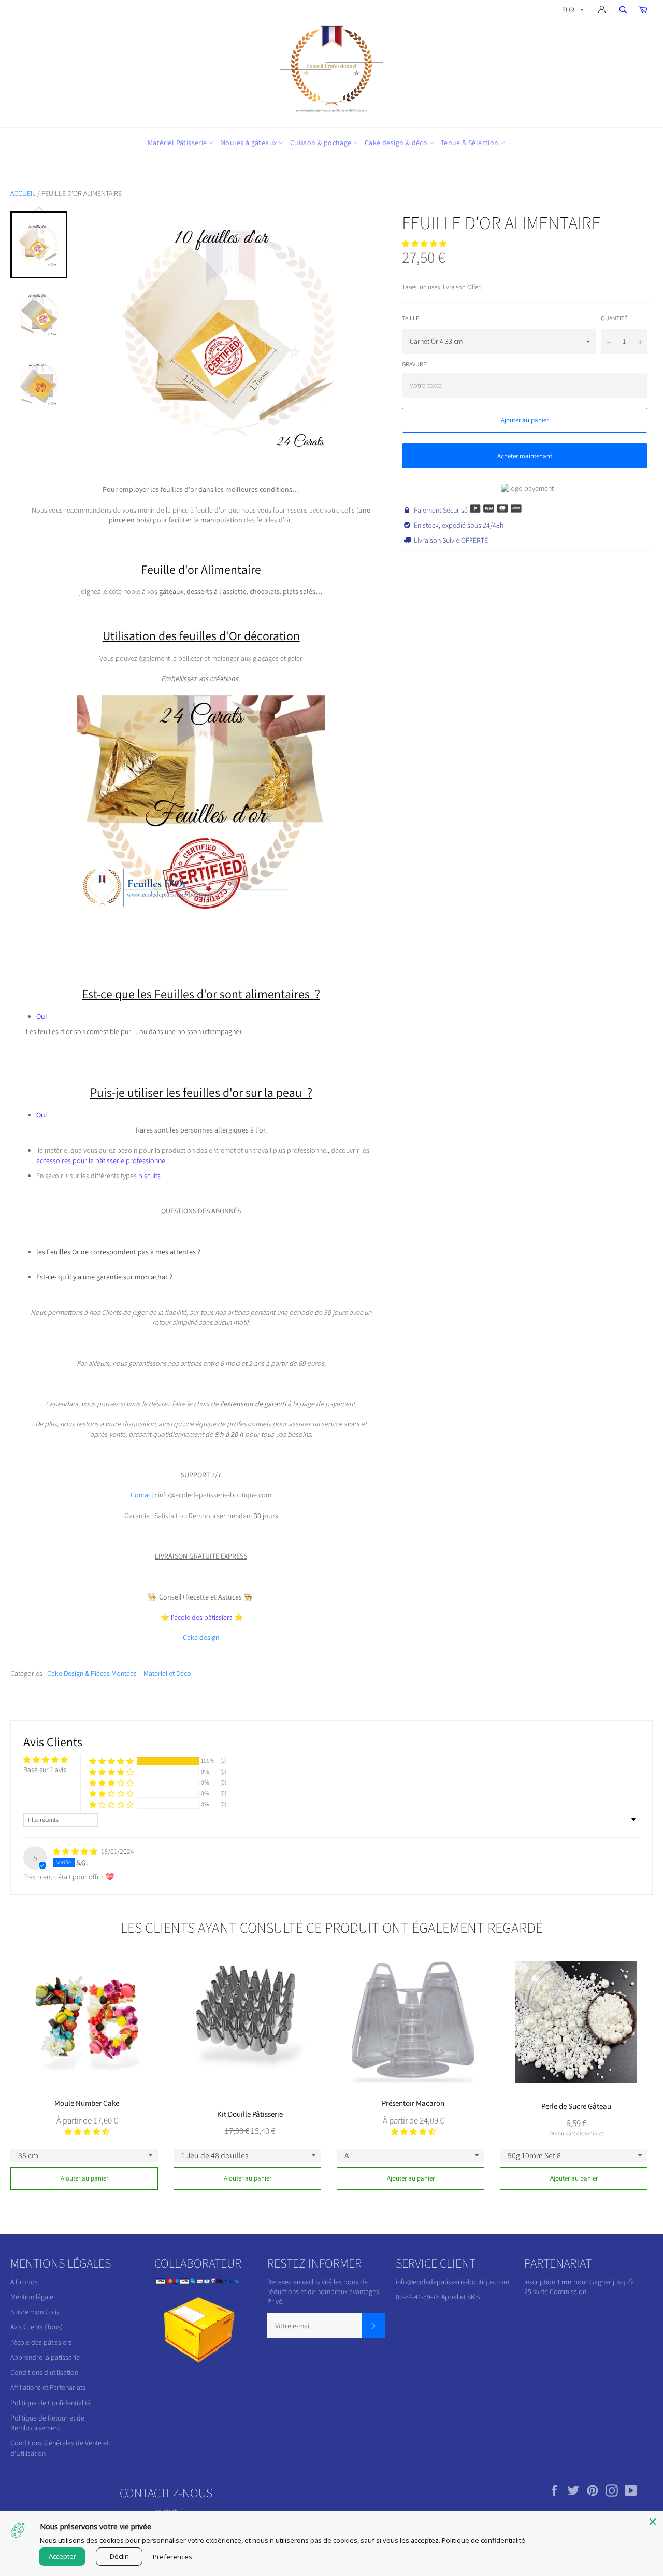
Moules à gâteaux (249, 143)
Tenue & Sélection (471, 143)
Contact (143, 1495)
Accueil (23, 193)
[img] (76, 1851)
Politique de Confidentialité (51, 2403)
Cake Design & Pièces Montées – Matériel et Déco (119, 1673)
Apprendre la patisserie (45, 2357)
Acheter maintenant (525, 456)
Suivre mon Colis (35, 2312)
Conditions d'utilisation (44, 2372)
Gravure (414, 364)
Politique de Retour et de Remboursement (47, 2423)
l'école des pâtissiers (41, 2342)
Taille (410, 318)
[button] (424, 244)
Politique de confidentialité (484, 2540)
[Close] (653, 2522)
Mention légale (32, 2297)
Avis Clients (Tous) (37, 2327)
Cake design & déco (397, 143)
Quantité (614, 318)
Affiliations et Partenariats (48, 2387)
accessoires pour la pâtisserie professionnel (102, 1160)
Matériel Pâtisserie (178, 143)
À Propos (24, 2282)
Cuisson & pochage (322, 143)
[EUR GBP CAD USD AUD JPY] (572, 12)
